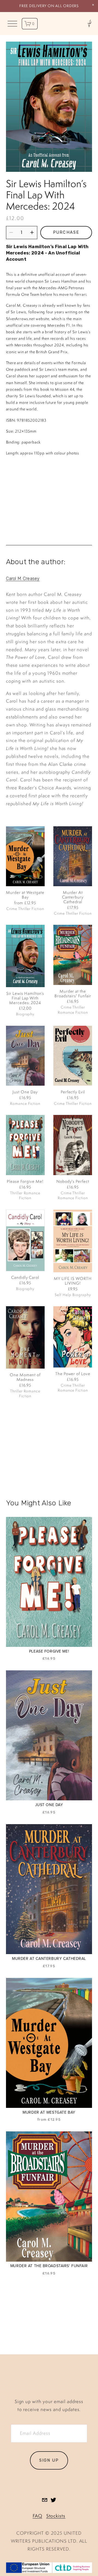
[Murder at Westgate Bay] (25, 856)
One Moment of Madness (25, 1377)
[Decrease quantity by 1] (11, 232)
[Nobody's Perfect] (73, 1145)
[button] (93, 5)
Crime (12, 909)
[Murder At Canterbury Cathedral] (73, 856)
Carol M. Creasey (23, 578)
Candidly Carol (25, 1277)
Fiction (38, 909)
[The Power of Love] (73, 1337)
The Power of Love (73, 1374)
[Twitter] (53, 2500)
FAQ (37, 2516)
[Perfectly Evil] (73, 1056)
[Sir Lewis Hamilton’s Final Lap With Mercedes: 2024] (25, 956)
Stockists (56, 2516)
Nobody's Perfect (73, 1181)
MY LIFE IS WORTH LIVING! (73, 1281)
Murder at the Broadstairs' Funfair (73, 993)
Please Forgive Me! (25, 1181)
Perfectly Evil (73, 1092)
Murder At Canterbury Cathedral (73, 897)
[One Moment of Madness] (25, 1337)
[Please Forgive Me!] (25, 1145)
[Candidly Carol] (25, 1240)
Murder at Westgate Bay (25, 895)
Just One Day (25, 1092)
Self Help (63, 1295)
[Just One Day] (25, 1056)
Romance (66, 1012)
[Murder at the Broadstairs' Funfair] (73, 955)
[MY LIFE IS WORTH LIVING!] (73, 1241)
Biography (25, 1014)
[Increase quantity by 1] (32, 232)
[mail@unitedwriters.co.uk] (45, 2500)
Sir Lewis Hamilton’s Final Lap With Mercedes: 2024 (25, 998)
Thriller (24, 909)
